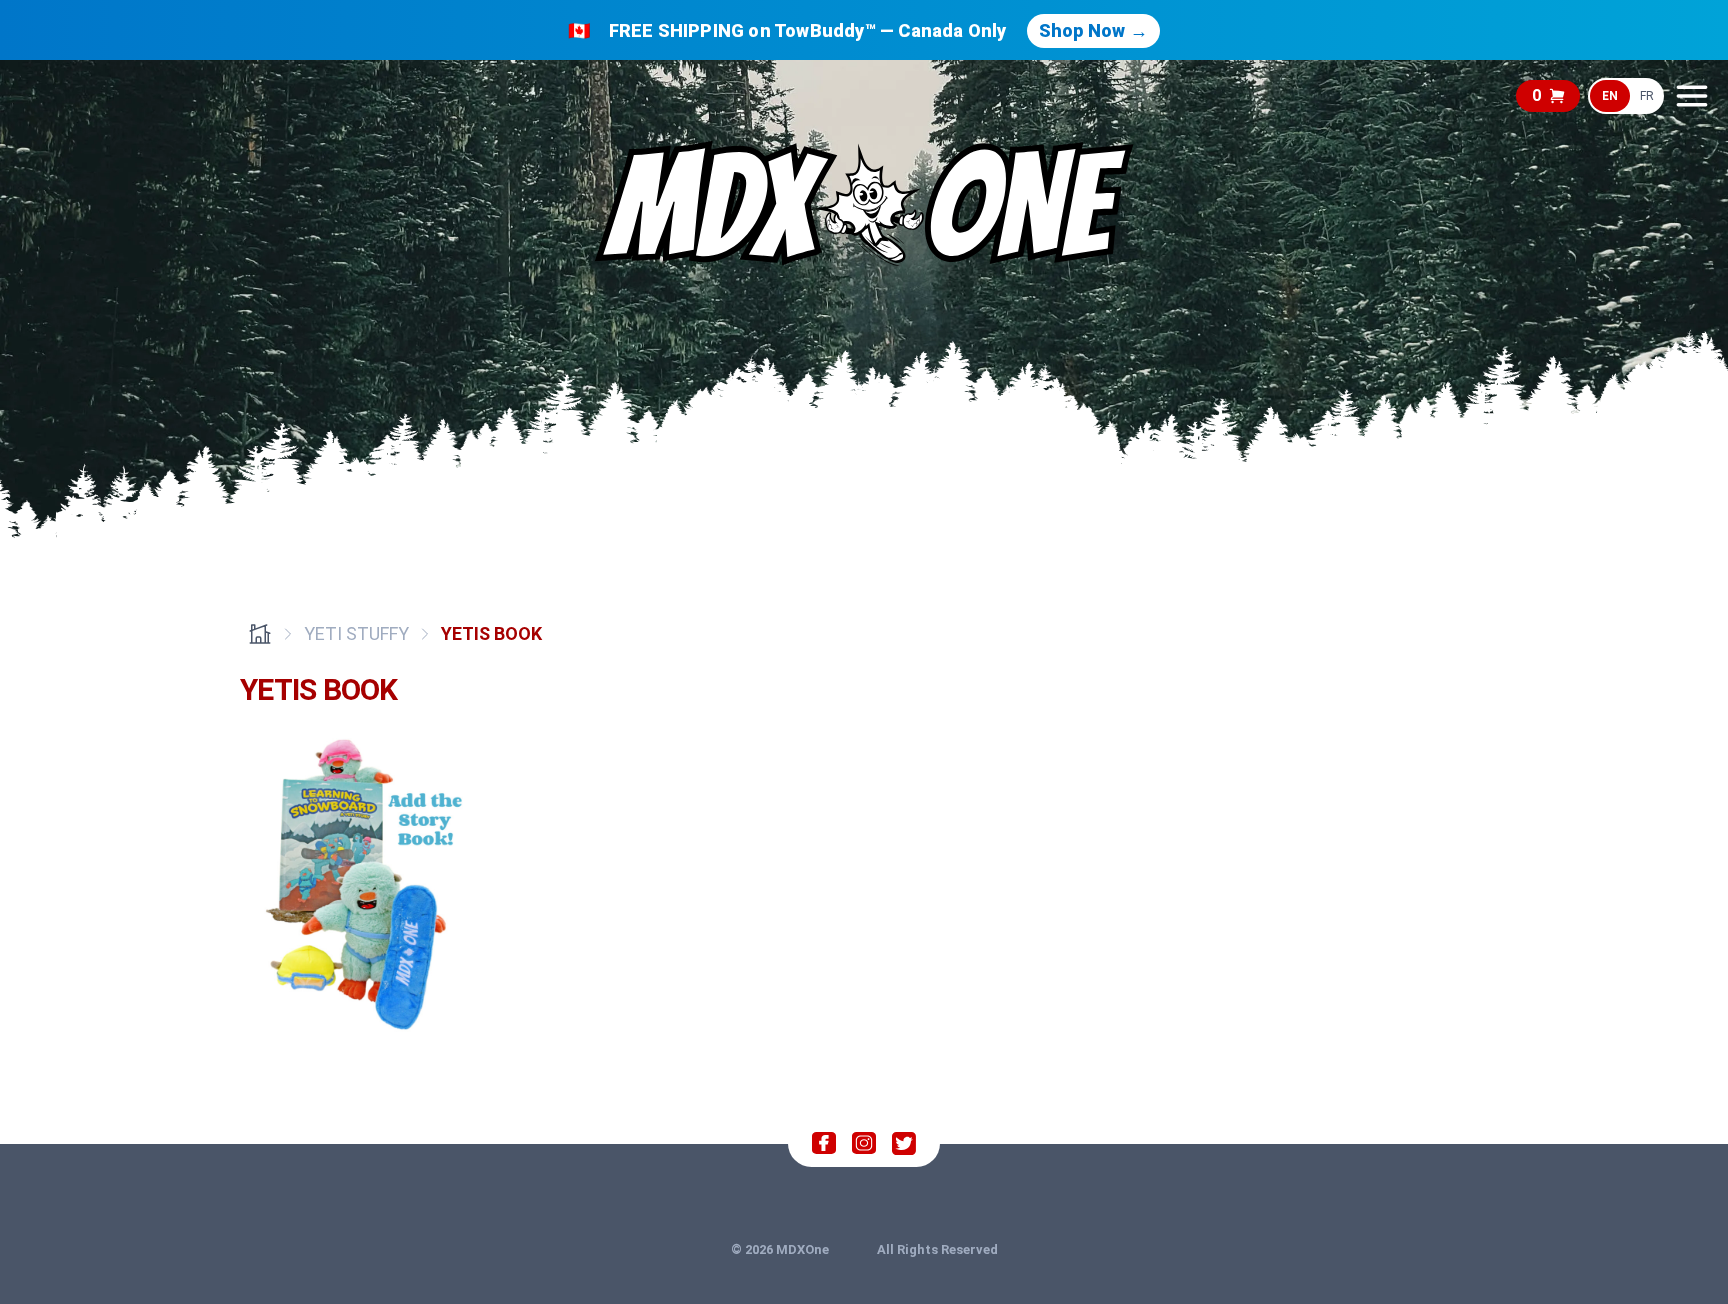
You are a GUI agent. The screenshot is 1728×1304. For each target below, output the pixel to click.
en (1610, 96)
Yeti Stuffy (356, 633)
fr (1647, 96)
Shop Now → (1093, 30)
